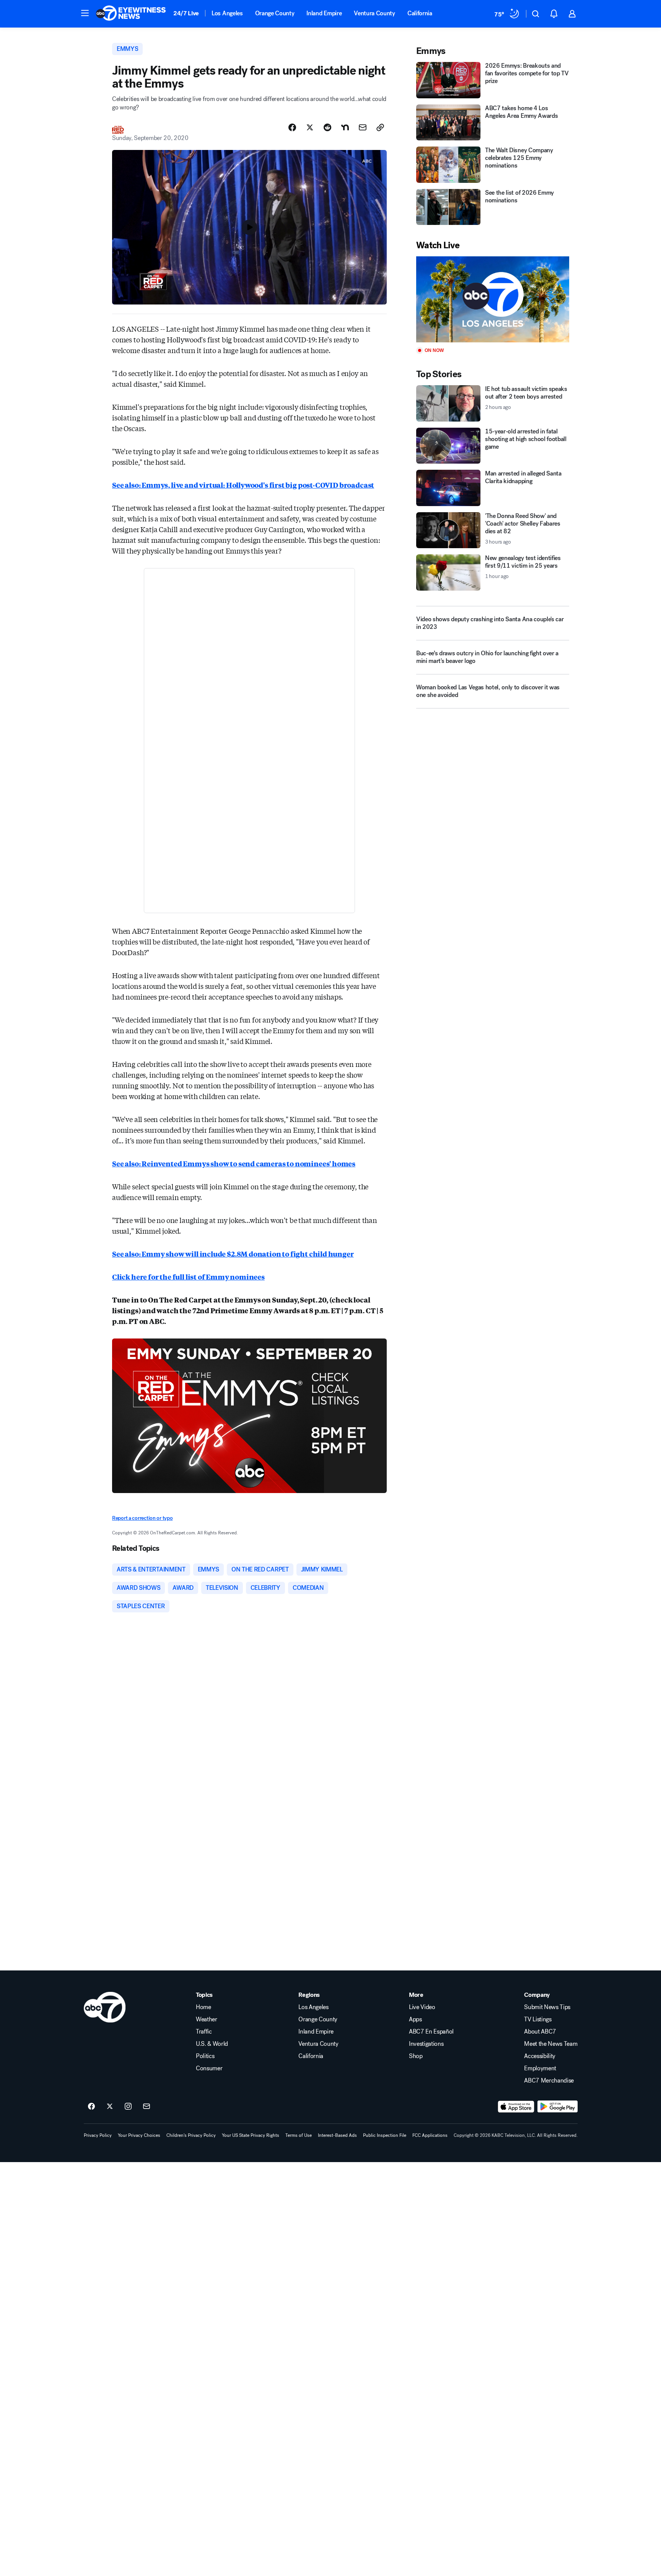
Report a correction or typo (142, 1518)
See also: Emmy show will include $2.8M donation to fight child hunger (233, 1254)
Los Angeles (227, 13)
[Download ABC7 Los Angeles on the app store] (516, 2107)
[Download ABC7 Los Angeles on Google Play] (558, 2107)
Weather (207, 2019)
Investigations (426, 2044)
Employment (540, 2068)
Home (204, 2007)
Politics (205, 2056)
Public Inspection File (385, 2135)
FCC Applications (430, 2135)
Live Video (422, 2007)
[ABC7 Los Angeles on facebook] (91, 2107)
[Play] (493, 299)
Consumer (209, 2068)
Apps (415, 2019)
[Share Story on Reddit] (327, 127)
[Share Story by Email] (363, 127)
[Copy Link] (380, 127)
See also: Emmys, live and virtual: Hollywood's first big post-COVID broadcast (243, 485)
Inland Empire (324, 13)
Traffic (204, 2032)
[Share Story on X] (310, 127)
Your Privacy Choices (139, 2135)
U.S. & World (212, 2044)
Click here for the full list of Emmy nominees (188, 1277)
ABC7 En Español (431, 2032)
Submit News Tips (547, 2007)
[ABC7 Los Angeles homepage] (131, 14)
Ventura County (374, 13)
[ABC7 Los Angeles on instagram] (128, 2107)
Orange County (275, 13)
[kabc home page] (105, 2007)
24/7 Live (186, 13)
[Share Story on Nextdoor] (345, 127)
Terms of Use (299, 2135)
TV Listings (538, 2019)
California (420, 13)
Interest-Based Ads (337, 2135)
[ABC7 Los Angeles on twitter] (110, 2107)
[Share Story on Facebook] (292, 127)
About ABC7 (540, 2032)
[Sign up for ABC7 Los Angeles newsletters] (147, 2107)
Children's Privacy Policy (191, 2135)
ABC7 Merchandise (549, 2081)
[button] (85, 13)
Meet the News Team (551, 2044)
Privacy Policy (98, 2135)
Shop (416, 2056)
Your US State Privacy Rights (251, 2135)
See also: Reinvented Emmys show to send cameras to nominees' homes (234, 1163)
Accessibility (540, 2056)
